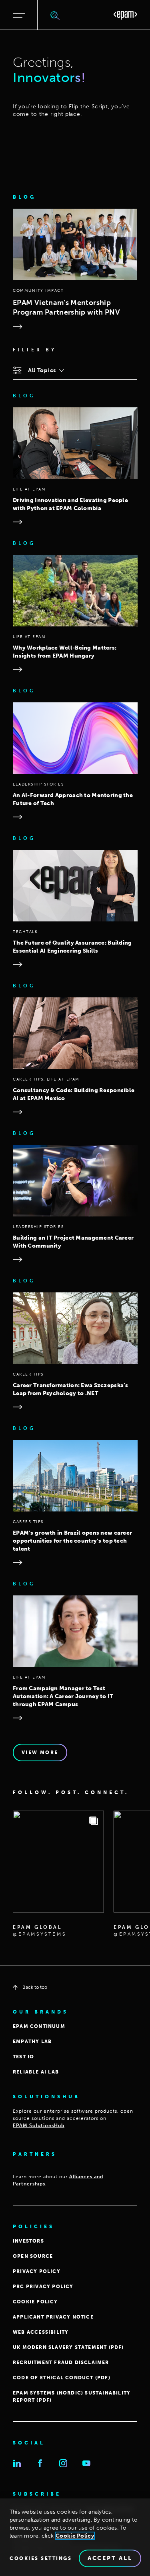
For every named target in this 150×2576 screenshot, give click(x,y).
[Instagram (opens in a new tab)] (63, 2463)
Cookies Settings (41, 2558)
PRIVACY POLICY (37, 2271)
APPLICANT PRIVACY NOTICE (53, 2317)
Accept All (110, 2558)
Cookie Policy (75, 2536)
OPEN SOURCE (33, 2256)
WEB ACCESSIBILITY (41, 2332)
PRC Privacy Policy (43, 2287)
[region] (75, 2537)
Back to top (35, 1987)
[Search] (55, 15)
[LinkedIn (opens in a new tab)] (17, 2463)
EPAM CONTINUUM (39, 2026)
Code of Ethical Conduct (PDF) (62, 2378)
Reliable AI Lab (36, 2072)
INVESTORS (28, 2241)
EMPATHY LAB (32, 2042)
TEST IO (23, 2057)
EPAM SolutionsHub (39, 2125)
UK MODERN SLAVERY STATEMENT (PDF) (68, 2347)
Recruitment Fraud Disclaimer (61, 2363)
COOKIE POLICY (35, 2302)
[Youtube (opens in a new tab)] (86, 2463)
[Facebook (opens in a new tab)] (40, 2463)
